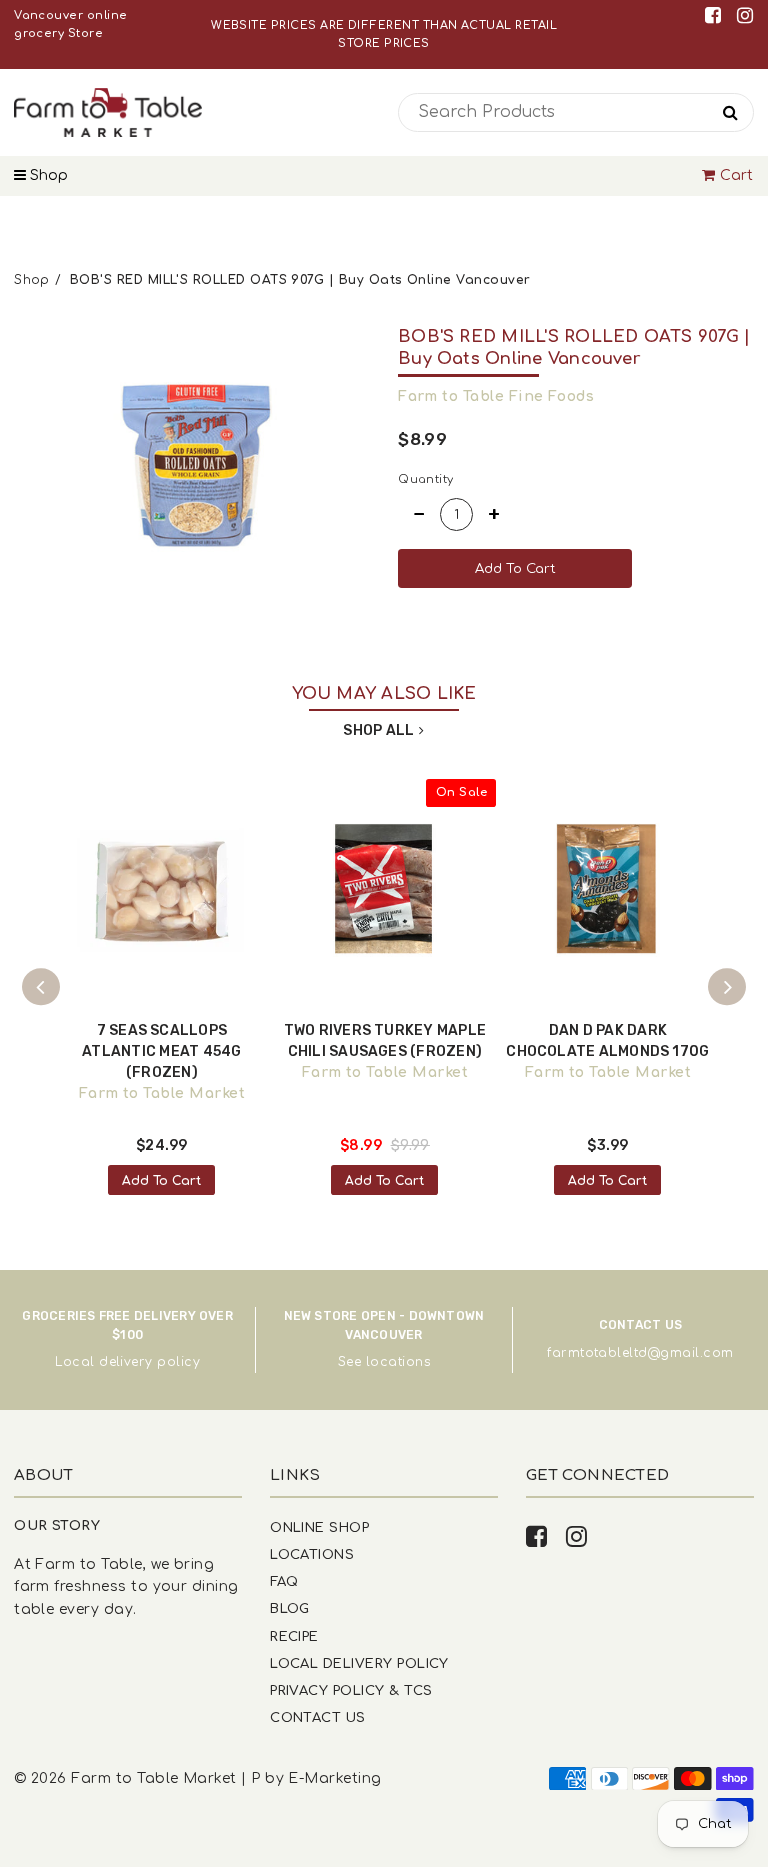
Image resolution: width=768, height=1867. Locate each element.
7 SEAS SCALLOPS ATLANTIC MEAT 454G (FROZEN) (161, 1051)
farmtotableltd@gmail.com (640, 1353)
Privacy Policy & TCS (351, 1690)
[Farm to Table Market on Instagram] (745, 15)
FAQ (284, 1581)
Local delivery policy (127, 1362)
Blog (290, 1608)
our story (57, 1525)
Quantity (426, 479)
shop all (378, 730)
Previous (41, 987)
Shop (47, 175)
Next (727, 987)
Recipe (294, 1636)
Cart (737, 175)
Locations (312, 1554)
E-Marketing (334, 1778)
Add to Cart (161, 1181)
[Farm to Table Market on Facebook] (716, 15)
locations (398, 1362)
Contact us (318, 1717)
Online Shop (319, 1527)
